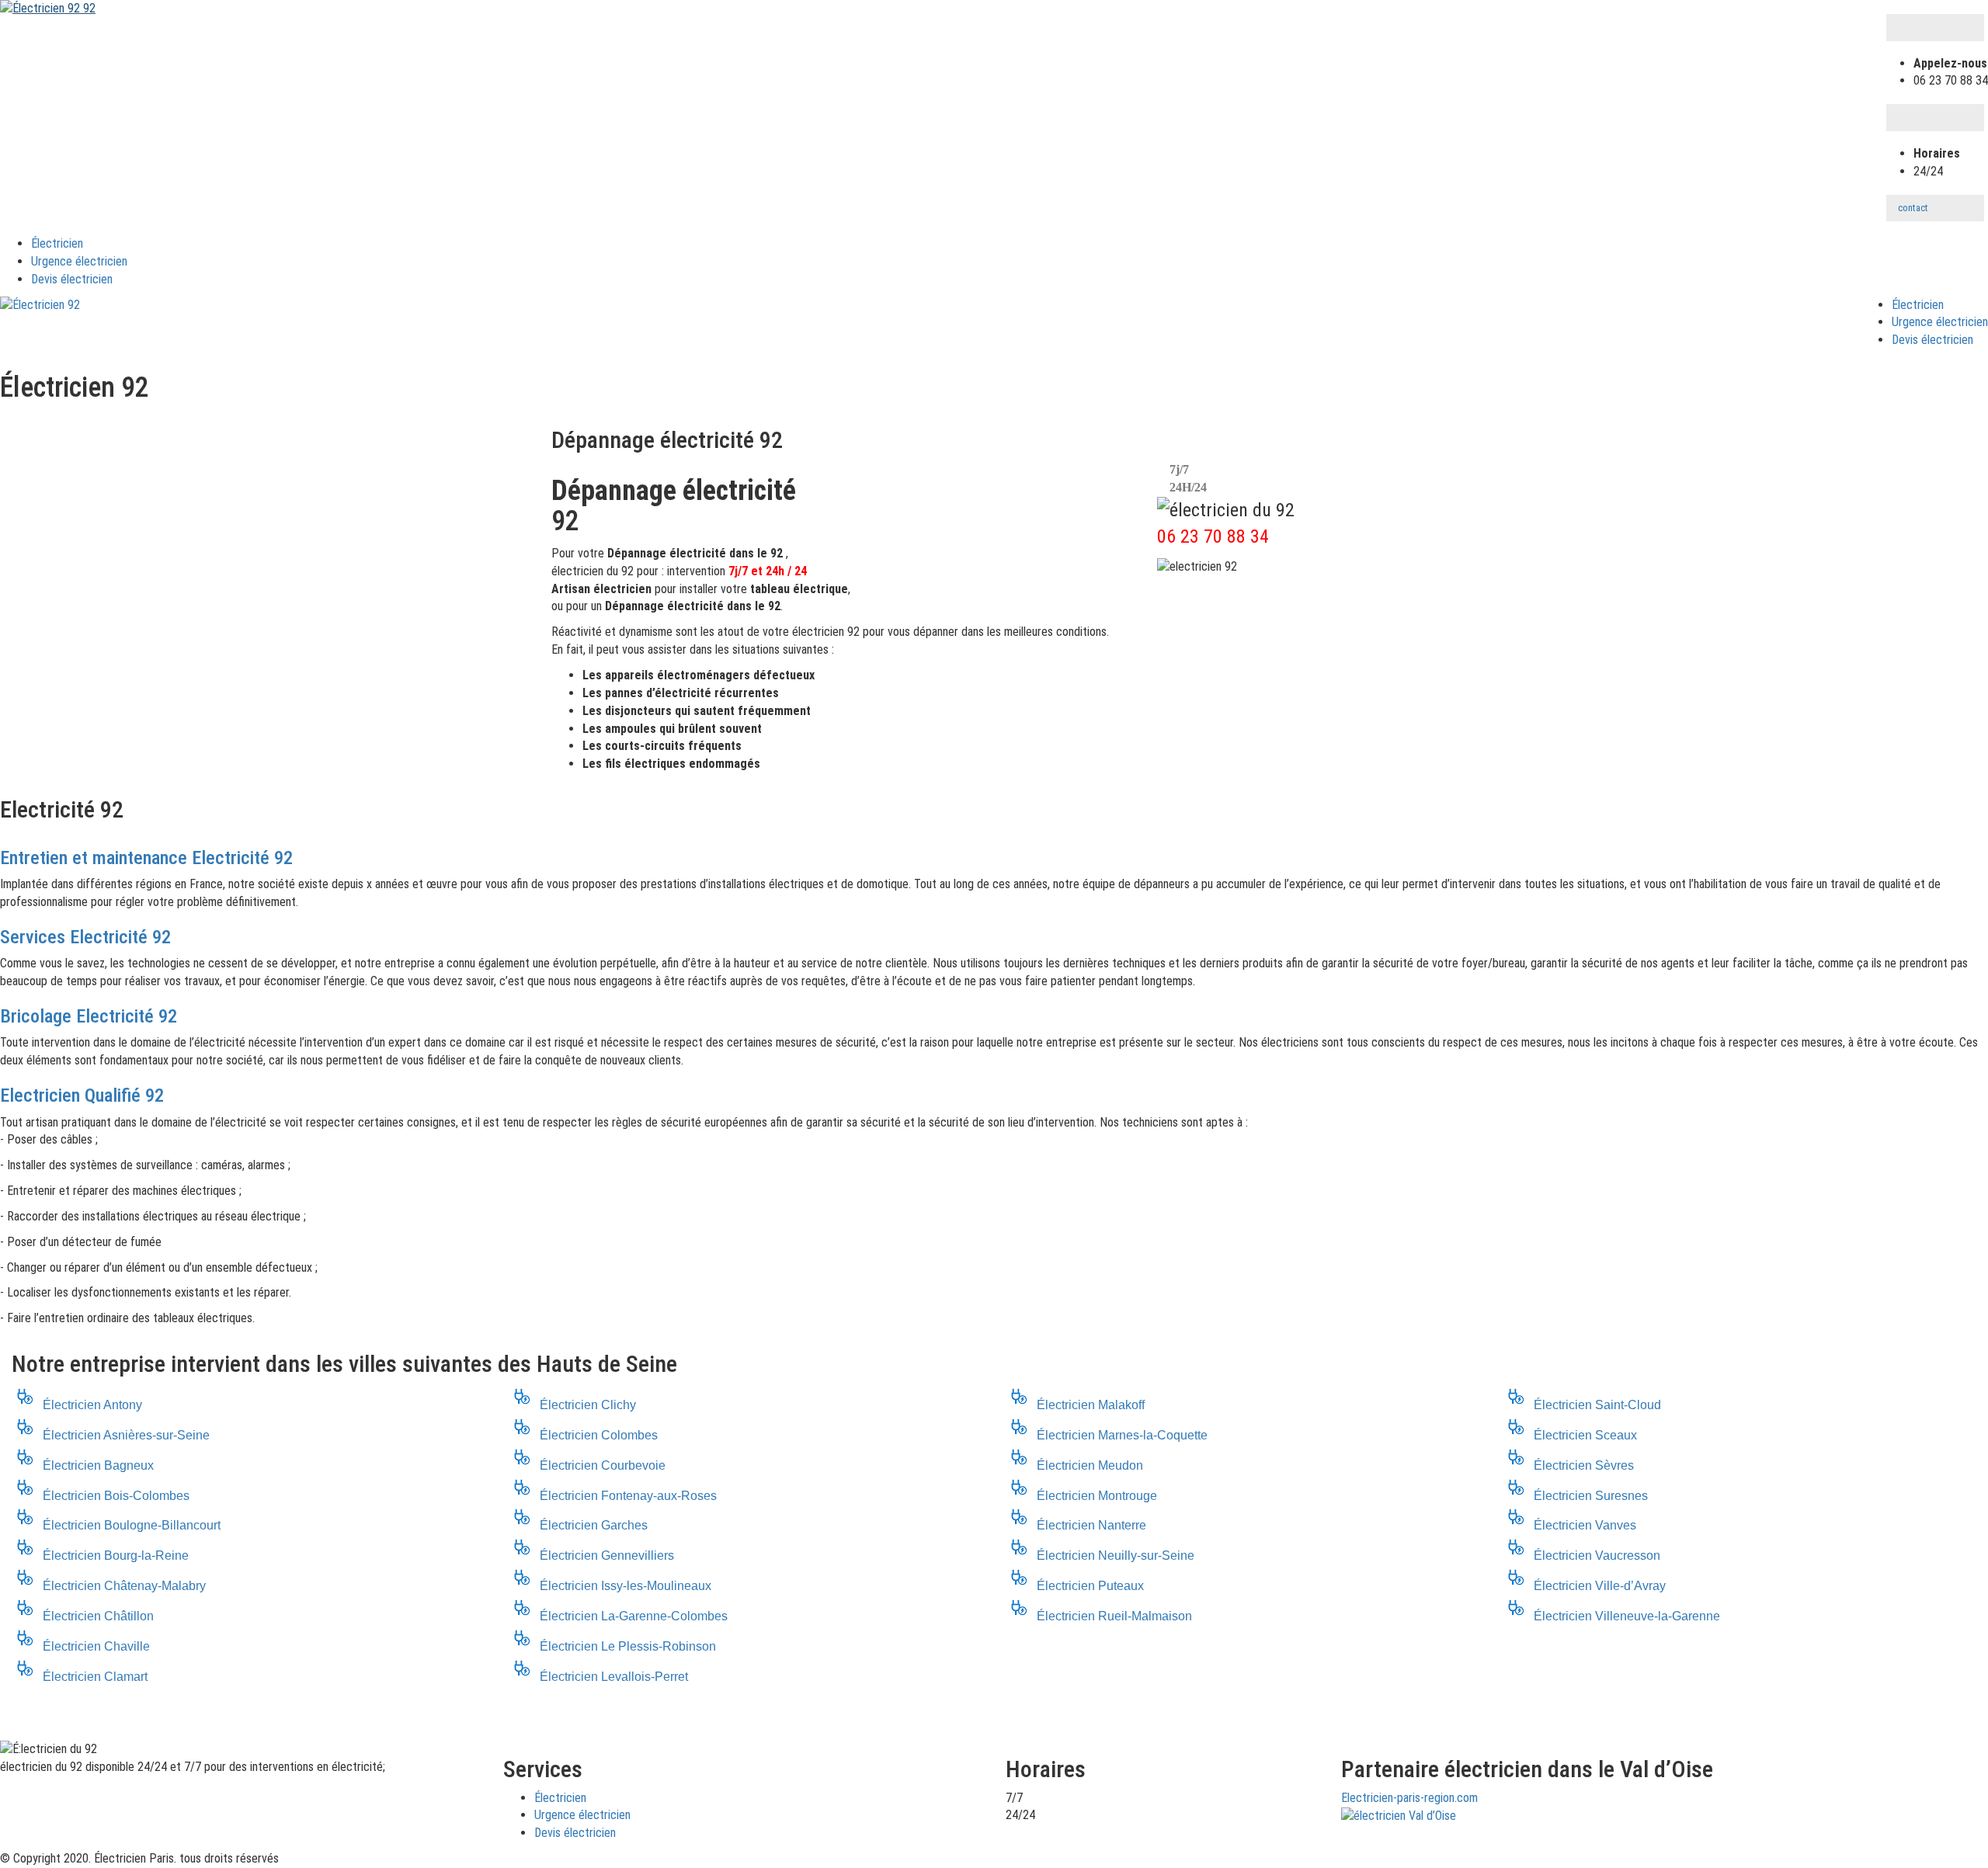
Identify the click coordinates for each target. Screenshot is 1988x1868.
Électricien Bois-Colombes (116, 1496)
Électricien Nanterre (1091, 1525)
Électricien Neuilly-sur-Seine (1116, 1556)
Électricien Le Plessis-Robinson (628, 1646)
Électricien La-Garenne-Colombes (634, 1616)
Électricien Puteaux (1090, 1586)
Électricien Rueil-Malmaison (1114, 1616)
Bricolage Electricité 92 (89, 1016)
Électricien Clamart (95, 1677)
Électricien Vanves (1585, 1525)
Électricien (57, 243)
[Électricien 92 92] (48, 8)
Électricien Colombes (599, 1435)
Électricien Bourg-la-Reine (116, 1556)
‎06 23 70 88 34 (1213, 536)
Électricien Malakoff (1091, 1405)
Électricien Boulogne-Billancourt (132, 1525)
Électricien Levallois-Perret (614, 1677)
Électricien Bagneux (98, 1465)
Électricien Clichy (588, 1405)
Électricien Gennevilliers (607, 1556)
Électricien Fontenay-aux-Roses (628, 1496)
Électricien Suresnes (1591, 1496)
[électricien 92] (40, 306)
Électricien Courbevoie (603, 1465)
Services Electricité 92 (85, 937)
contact (1913, 208)
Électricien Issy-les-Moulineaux (626, 1586)
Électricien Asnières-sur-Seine (126, 1435)
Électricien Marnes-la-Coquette (1122, 1435)
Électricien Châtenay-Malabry (124, 1586)
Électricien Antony (92, 1405)
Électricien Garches (594, 1525)
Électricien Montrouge (1097, 1496)
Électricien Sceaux (1585, 1435)
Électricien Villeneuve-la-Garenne (1627, 1616)
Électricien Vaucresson (1597, 1556)
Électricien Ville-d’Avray (1600, 1586)
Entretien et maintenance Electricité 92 (146, 858)
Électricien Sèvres (1584, 1465)
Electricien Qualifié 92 (82, 1095)
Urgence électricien (79, 261)
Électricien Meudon (1090, 1465)
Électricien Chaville (96, 1646)
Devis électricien (72, 279)
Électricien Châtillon (98, 1616)
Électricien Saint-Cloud (1597, 1405)
